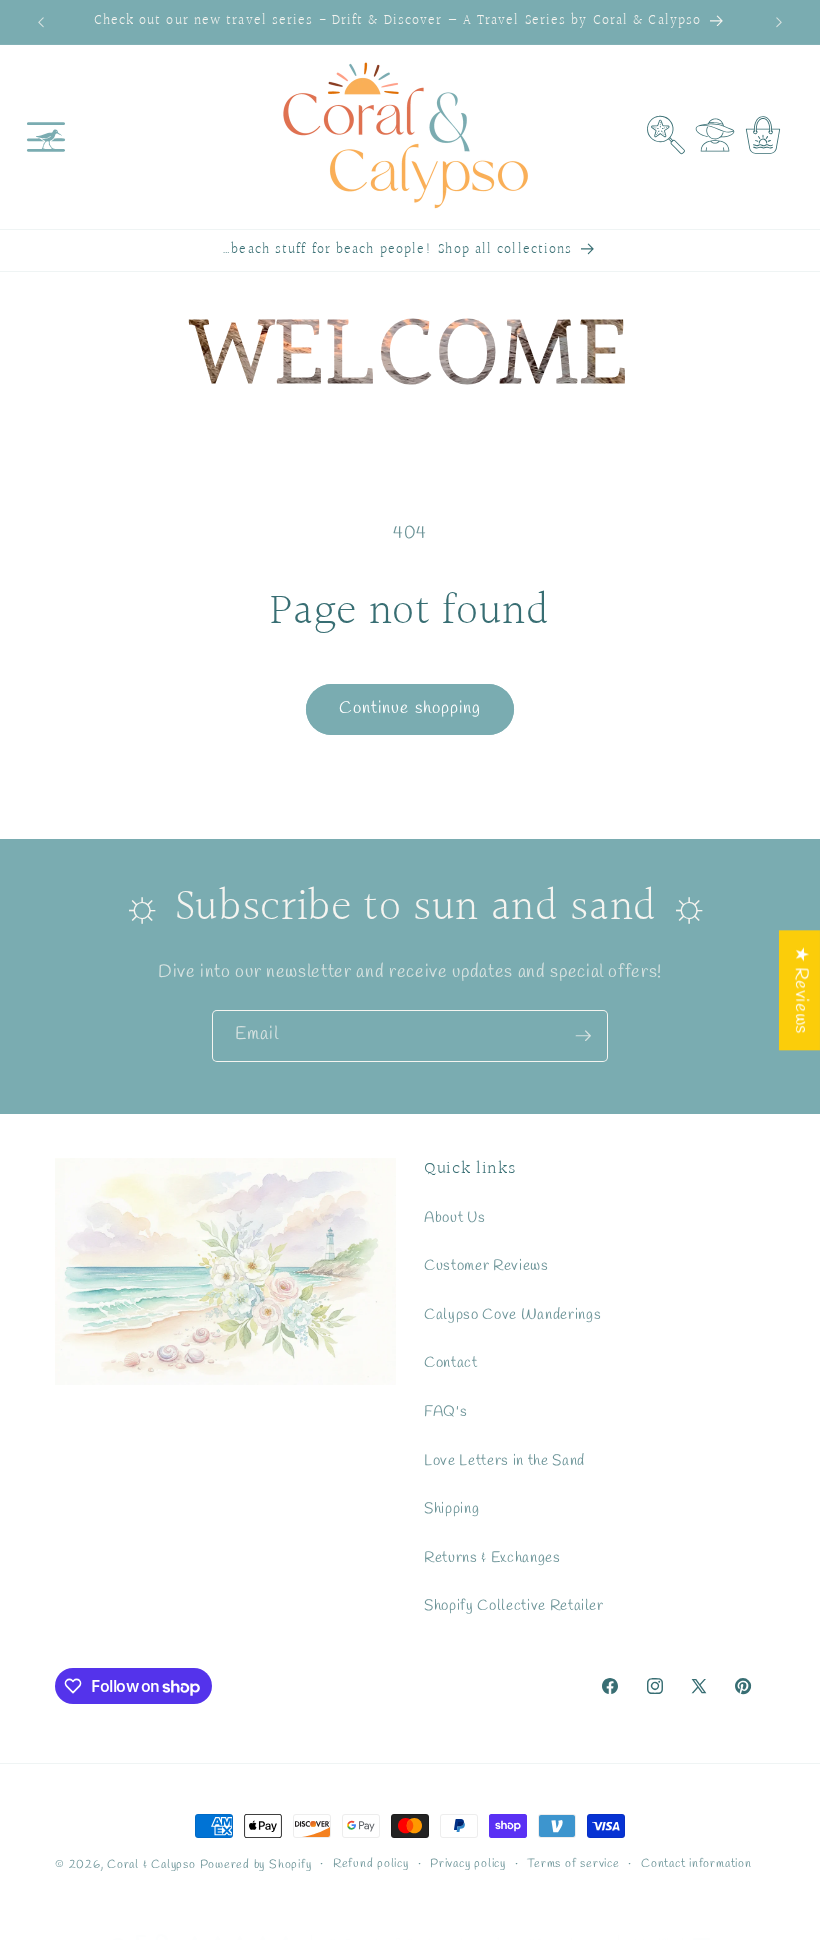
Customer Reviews (486, 1266)
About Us (454, 1218)
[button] (46, 137)
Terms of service (573, 1864)
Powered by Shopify (256, 1865)
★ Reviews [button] (800, 990)
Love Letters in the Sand (504, 1461)
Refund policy (371, 1864)
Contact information (696, 1864)
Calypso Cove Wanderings (512, 1315)
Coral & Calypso (151, 1865)
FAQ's (445, 1412)
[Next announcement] (779, 22)
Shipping (451, 1509)
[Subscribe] (583, 1036)
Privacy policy (468, 1864)
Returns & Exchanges (492, 1558)
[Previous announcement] (41, 22)
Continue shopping (410, 709)
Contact (451, 1363)
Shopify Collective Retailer (514, 1606)
